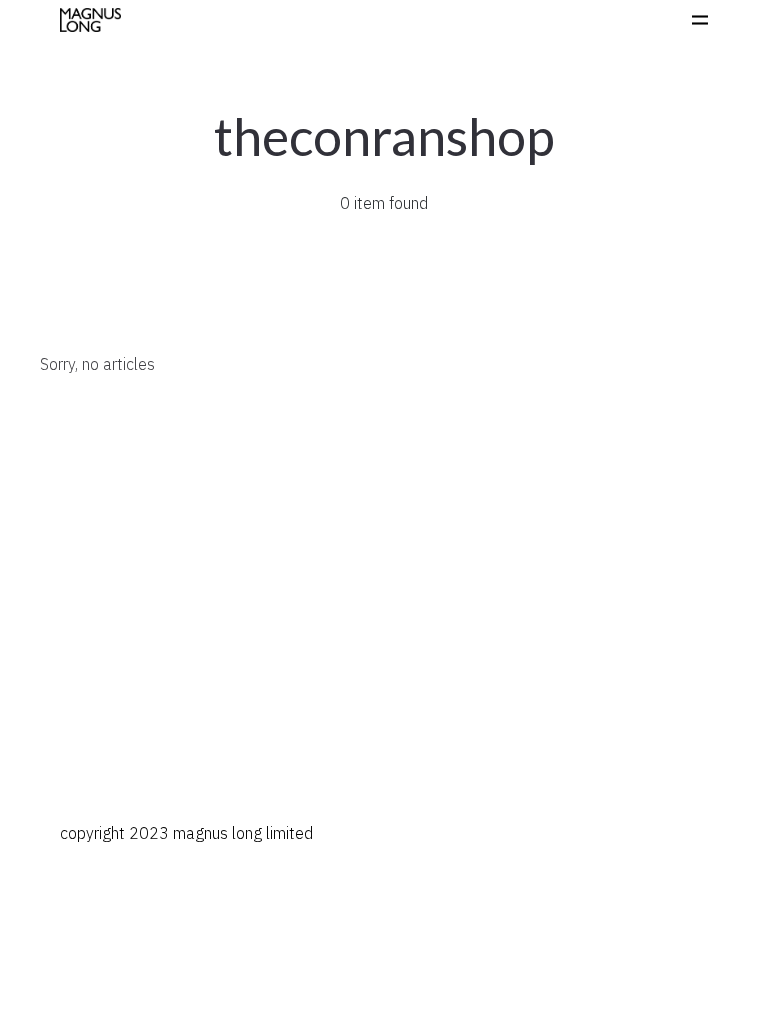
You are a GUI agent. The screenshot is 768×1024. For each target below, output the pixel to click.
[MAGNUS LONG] (90, 20)
